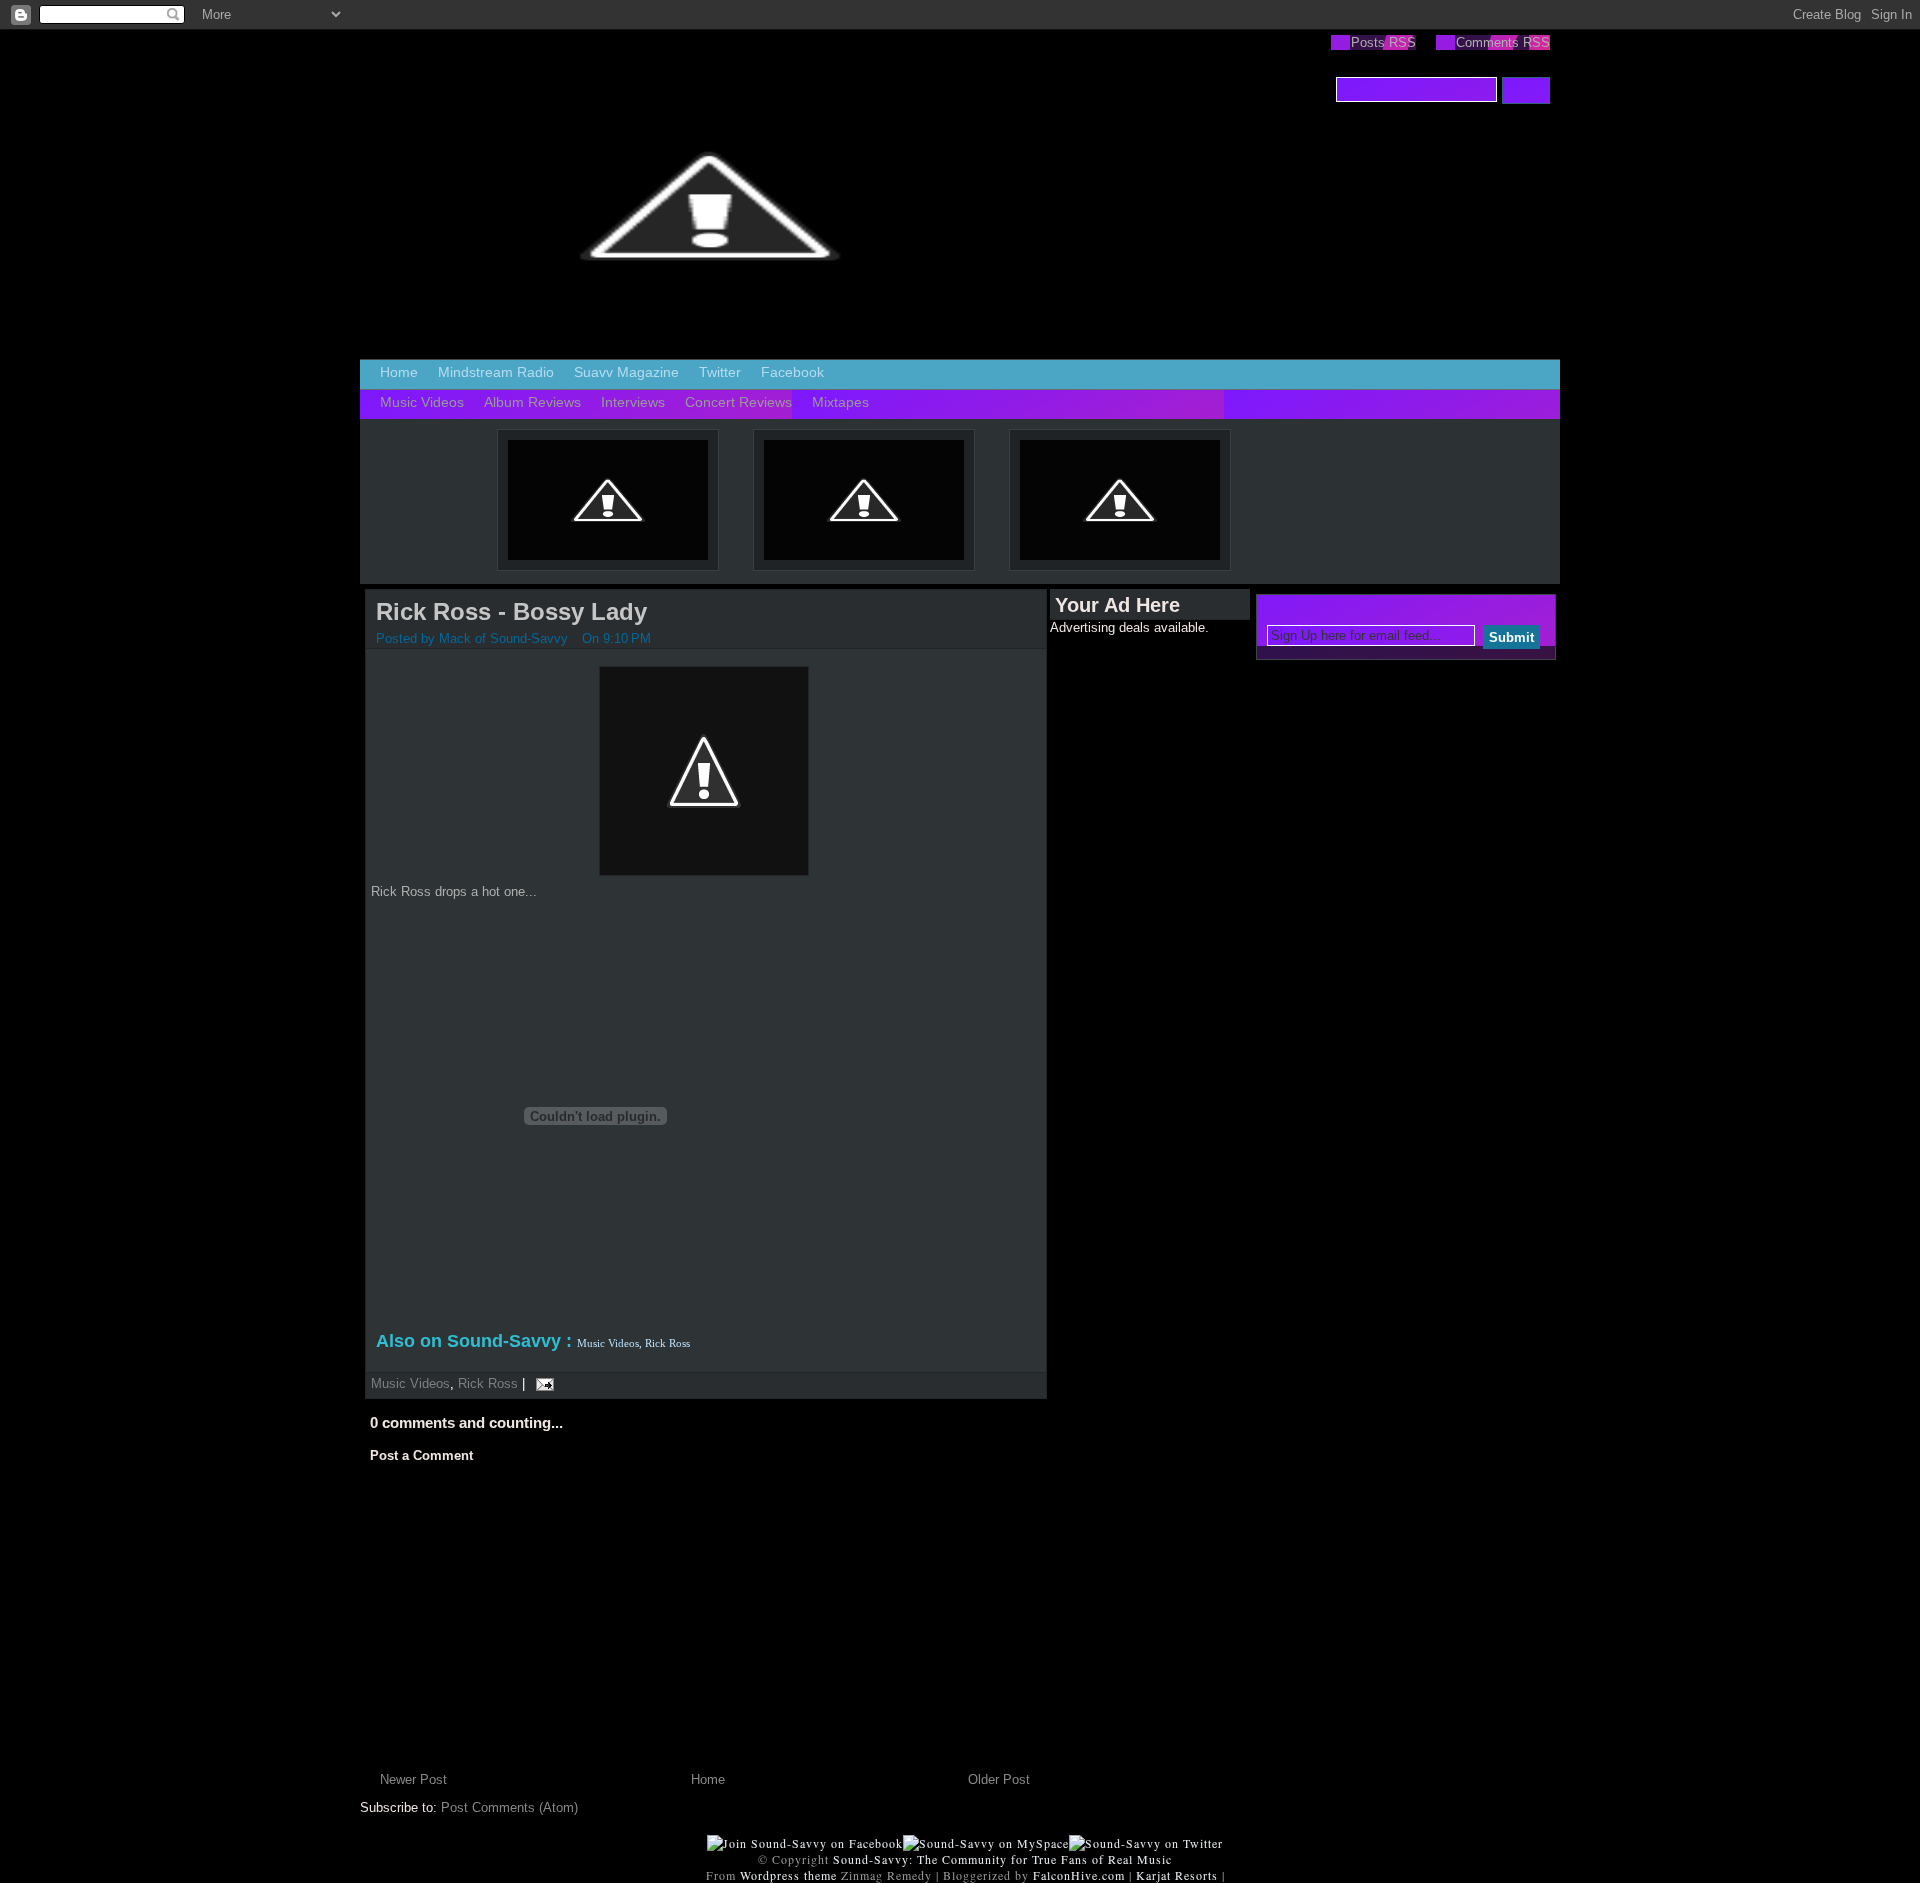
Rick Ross (488, 1383)
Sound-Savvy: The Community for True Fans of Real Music (1002, 1859)
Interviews (633, 402)
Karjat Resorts (1177, 1875)
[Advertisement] (1130, 935)
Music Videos (422, 402)
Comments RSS (1503, 42)
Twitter (720, 372)
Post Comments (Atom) (509, 1807)
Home (399, 372)
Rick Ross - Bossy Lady (511, 611)
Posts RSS (1383, 42)
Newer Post (413, 1779)
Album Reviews (532, 402)
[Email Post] (541, 1383)
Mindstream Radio (496, 372)
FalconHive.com (1079, 1875)
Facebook (792, 372)
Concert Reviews (738, 402)
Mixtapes (840, 402)
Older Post (999, 1779)
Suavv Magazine (626, 372)
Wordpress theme (788, 1875)
